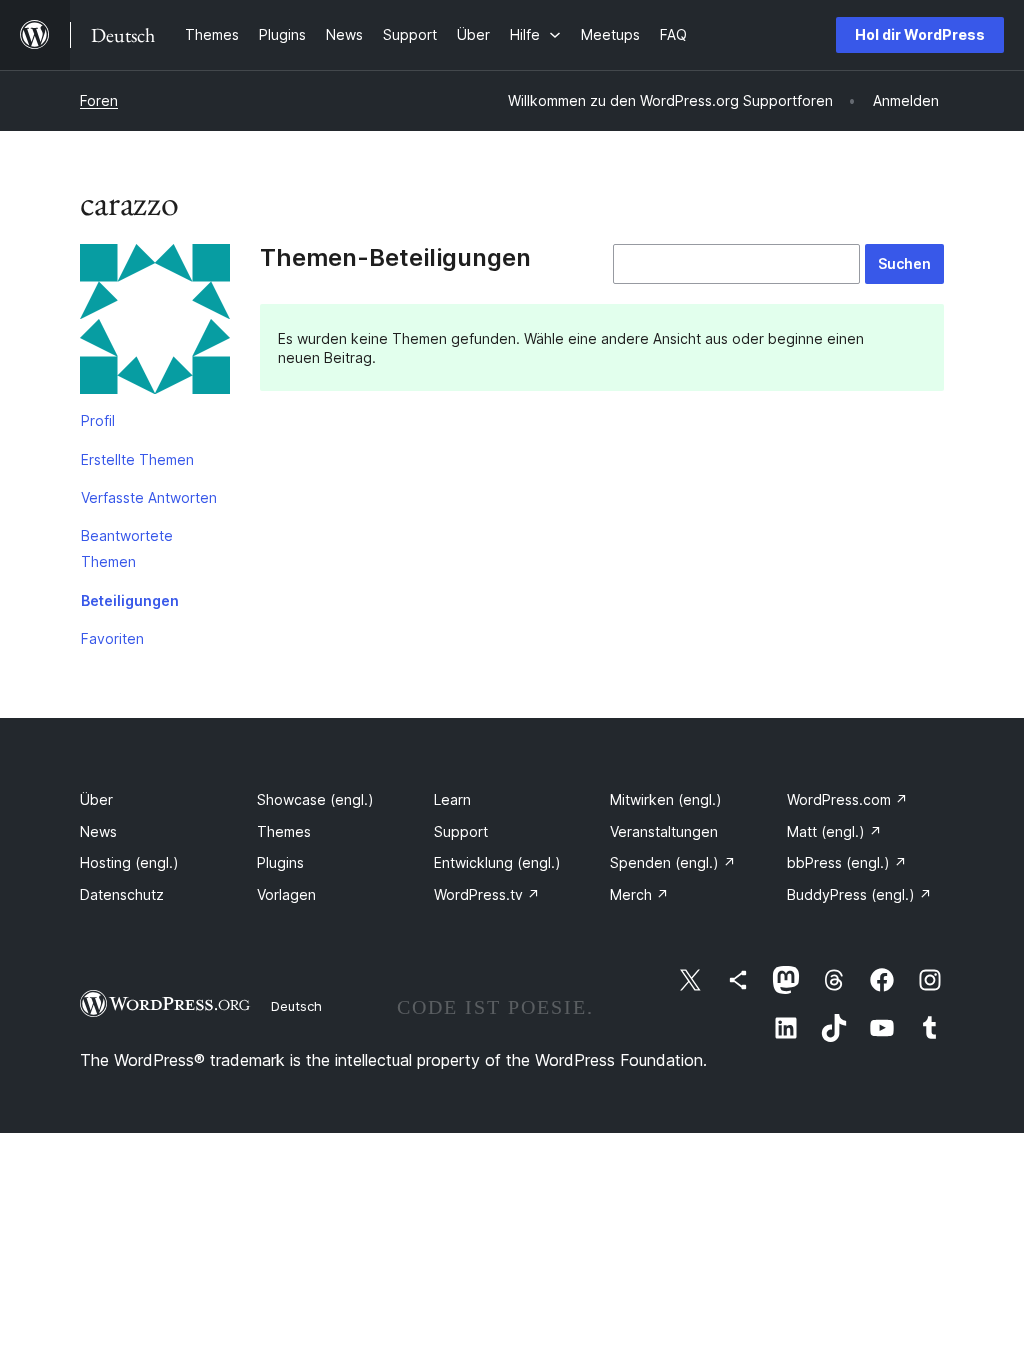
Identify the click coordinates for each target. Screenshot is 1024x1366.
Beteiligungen (130, 600)
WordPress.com (847, 799)
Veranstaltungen (664, 831)
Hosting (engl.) (129, 862)
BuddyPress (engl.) (859, 894)
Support (461, 831)
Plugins (280, 862)
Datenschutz (122, 894)
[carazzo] (155, 323)
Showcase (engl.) (315, 799)
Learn (452, 799)
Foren (99, 100)
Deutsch (296, 1006)
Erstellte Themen (137, 459)
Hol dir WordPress (920, 34)
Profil (98, 420)
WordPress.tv (487, 894)
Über (96, 799)
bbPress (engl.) (847, 862)
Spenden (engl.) (673, 862)
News (98, 831)
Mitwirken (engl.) (666, 799)
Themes (284, 831)
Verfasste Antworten (149, 497)
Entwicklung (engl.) (497, 862)
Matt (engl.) (834, 831)
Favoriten (112, 638)
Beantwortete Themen (127, 548)
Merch (639, 894)
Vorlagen (286, 894)
